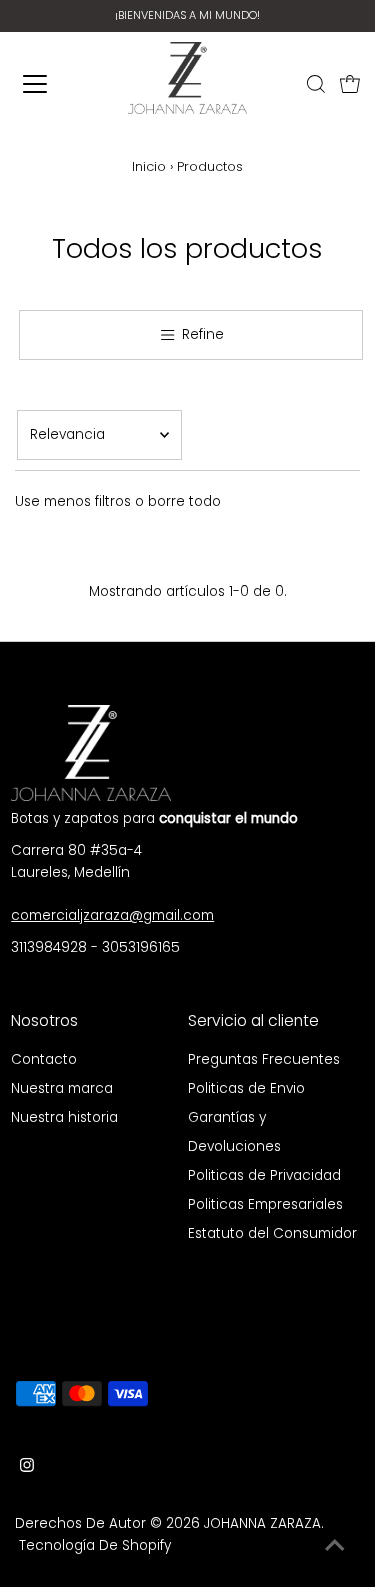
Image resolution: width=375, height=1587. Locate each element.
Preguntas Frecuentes (264, 1059)
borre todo (184, 501)
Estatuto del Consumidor (272, 1233)
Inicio (149, 166)
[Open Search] (316, 84)
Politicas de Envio (246, 1088)
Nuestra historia (64, 1117)
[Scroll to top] (335, 1547)
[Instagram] (27, 1468)
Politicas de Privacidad (264, 1175)
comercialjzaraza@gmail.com (112, 915)
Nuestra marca (62, 1088)
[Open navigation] (42, 84)
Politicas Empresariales (265, 1204)
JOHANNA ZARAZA (262, 1523)
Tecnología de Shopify (95, 1545)
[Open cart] (350, 84)
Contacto (44, 1059)
